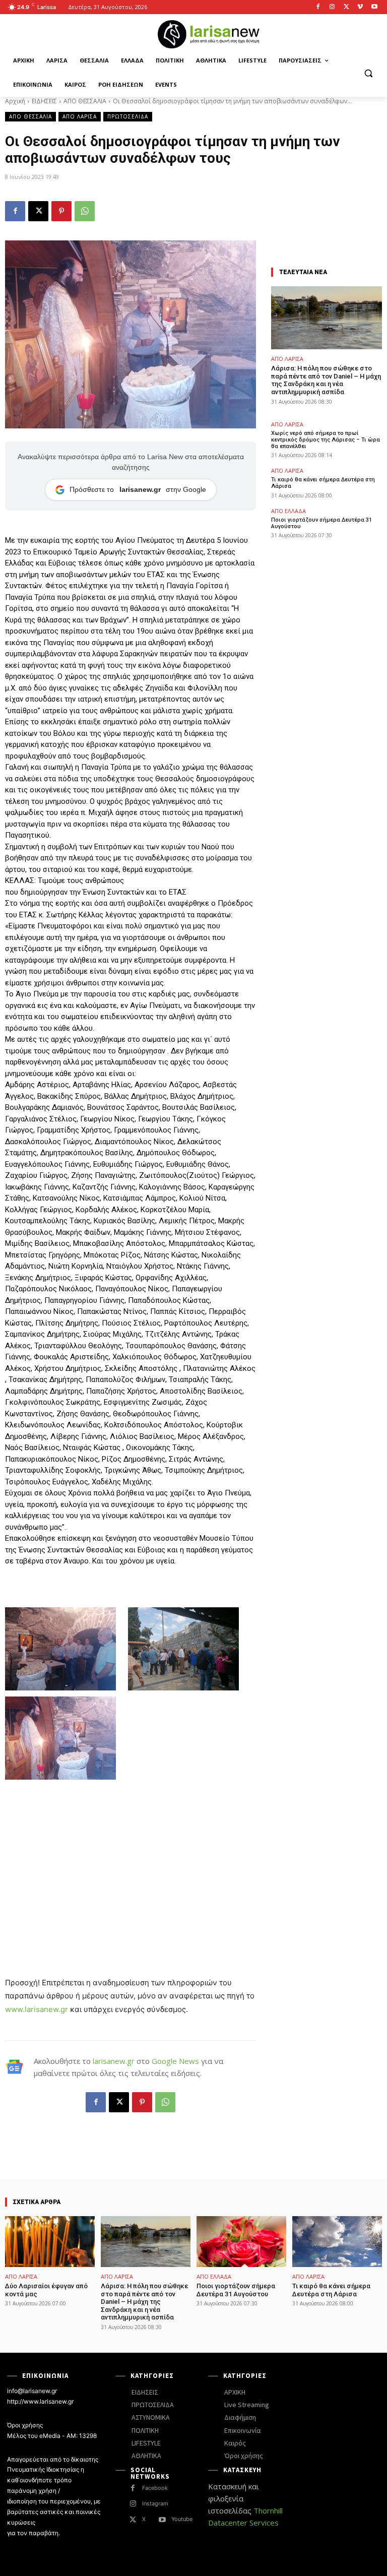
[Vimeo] (360, 7)
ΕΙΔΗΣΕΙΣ (44, 101)
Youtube (182, 2519)
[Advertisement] (131, 1853)
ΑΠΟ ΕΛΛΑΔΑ (288, 511)
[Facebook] (318, 7)
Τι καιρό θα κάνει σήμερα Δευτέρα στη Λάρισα (331, 2290)
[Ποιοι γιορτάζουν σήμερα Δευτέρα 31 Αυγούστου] (241, 2242)
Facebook (155, 2488)
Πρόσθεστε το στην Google (138, 489)
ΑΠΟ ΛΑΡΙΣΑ (80, 116)
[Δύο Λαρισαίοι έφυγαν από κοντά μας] (50, 2242)
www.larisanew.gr (37, 2009)
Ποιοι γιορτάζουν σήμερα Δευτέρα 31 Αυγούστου (321, 523)
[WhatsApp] (85, 211)
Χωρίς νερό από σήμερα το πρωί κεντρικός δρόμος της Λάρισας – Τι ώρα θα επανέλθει (326, 440)
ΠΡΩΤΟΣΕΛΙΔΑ (128, 116)
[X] (346, 7)
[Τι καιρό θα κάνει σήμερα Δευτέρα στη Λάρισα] (337, 2242)
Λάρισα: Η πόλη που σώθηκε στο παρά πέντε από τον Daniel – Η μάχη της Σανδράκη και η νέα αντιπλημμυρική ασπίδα (326, 380)
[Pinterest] (61, 211)
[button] (368, 73)
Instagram (155, 2503)
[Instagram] (332, 7)
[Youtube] (374, 7)
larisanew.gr (114, 2061)
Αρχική (15, 101)
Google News (175, 2061)
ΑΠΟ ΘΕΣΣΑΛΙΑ (85, 101)
